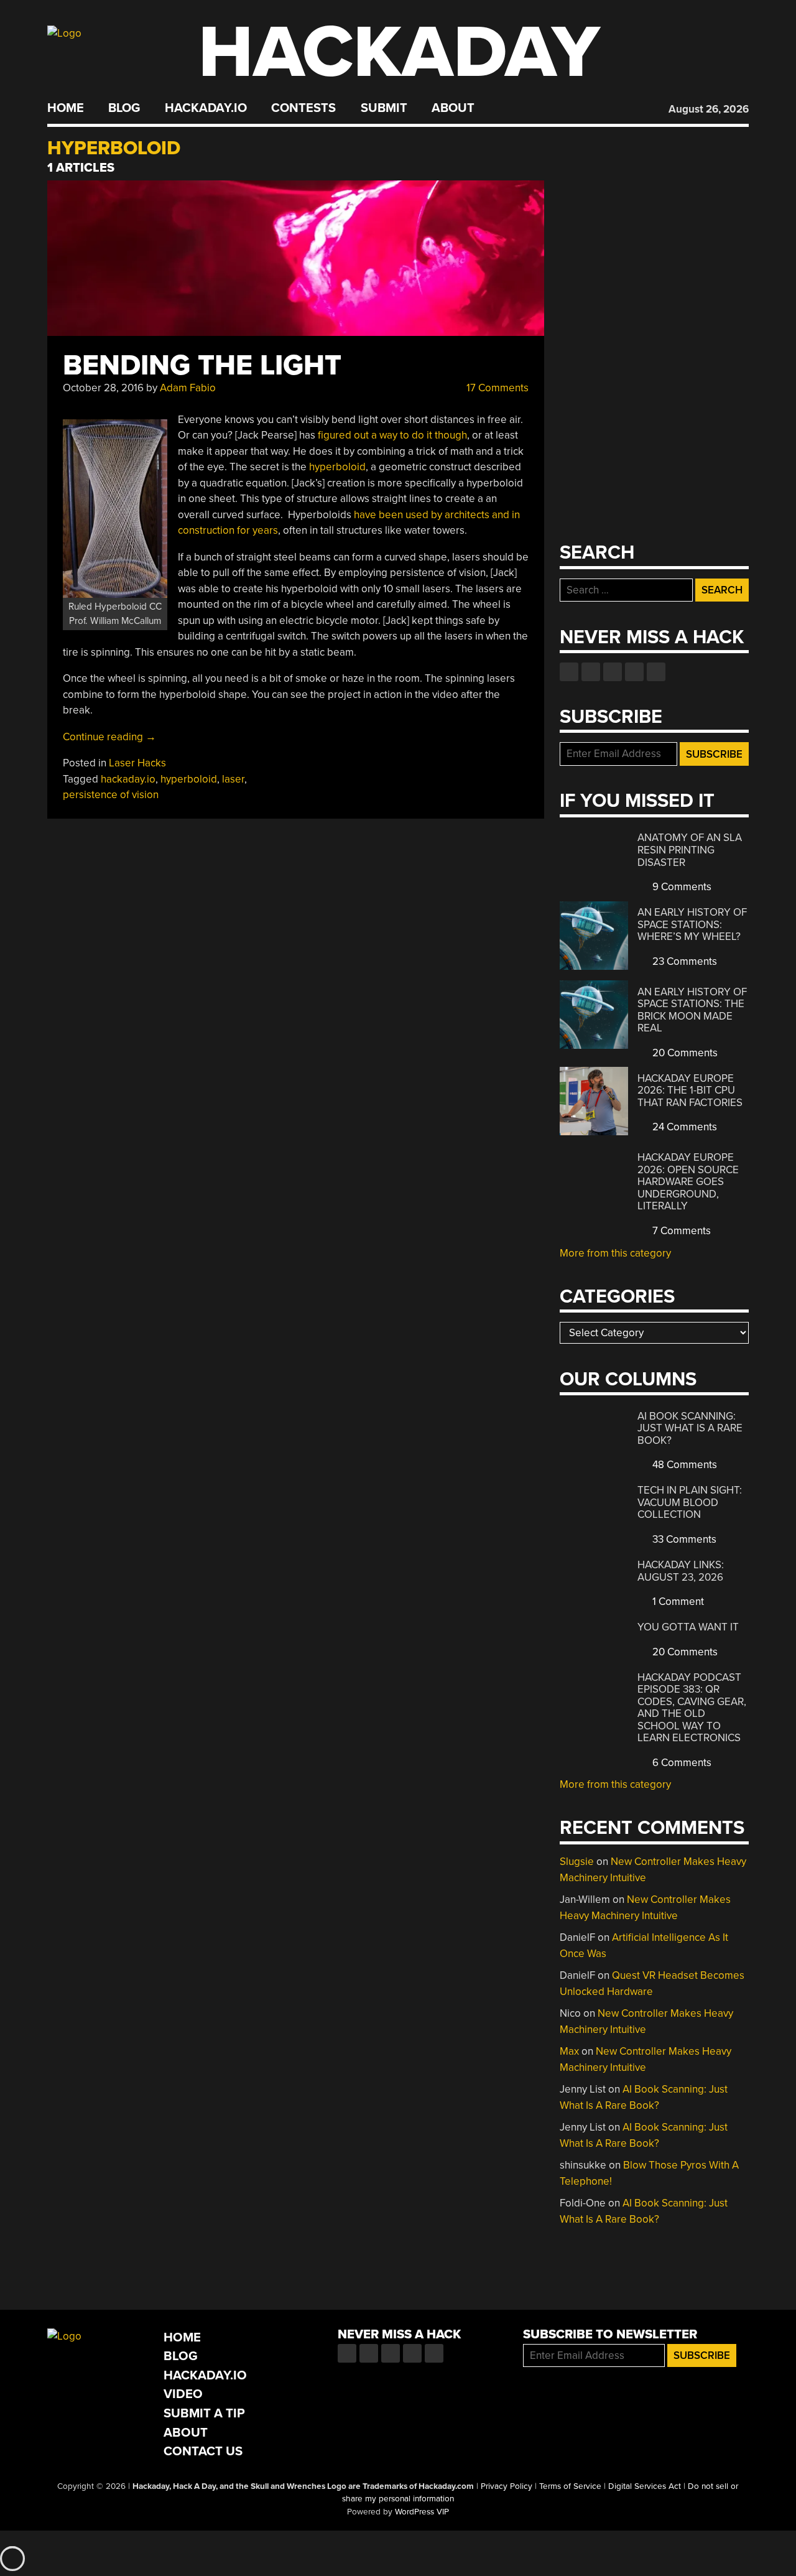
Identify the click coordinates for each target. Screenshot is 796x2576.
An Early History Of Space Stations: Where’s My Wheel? (692, 924)
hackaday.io (128, 779)
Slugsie (577, 1862)
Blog (124, 108)
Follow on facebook (569, 672)
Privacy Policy (507, 2486)
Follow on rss (634, 672)
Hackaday (399, 53)
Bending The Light (202, 365)
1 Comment (677, 1602)
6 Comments (681, 1763)
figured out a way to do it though (392, 435)
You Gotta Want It (688, 1627)
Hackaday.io (206, 108)
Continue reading (109, 737)
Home (66, 108)
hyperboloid (337, 467)
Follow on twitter (591, 672)
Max (569, 2051)
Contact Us (203, 2451)
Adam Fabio (188, 388)
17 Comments (496, 388)
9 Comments (681, 887)
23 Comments (683, 961)
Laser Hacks (137, 763)
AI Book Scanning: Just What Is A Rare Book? (690, 1428)
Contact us (656, 672)
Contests (303, 108)
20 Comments (684, 1053)
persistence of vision (111, 795)
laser (233, 779)
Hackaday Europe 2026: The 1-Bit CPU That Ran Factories (690, 1090)
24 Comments (683, 1127)
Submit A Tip (204, 2413)
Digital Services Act (645, 2486)
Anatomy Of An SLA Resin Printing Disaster (690, 850)
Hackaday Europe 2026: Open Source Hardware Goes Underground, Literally (688, 1182)
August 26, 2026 (709, 109)
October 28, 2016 (103, 388)
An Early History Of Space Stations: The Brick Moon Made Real (692, 1010)
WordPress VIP (422, 2512)
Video (183, 2394)
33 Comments (683, 1539)
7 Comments (680, 1231)
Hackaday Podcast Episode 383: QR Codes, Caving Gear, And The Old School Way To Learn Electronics (692, 1708)
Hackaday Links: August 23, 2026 (681, 1571)
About (453, 108)
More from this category (615, 1253)
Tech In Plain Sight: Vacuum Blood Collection (690, 1502)
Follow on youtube (613, 672)
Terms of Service (570, 2486)
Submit (384, 108)
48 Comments (683, 1465)
